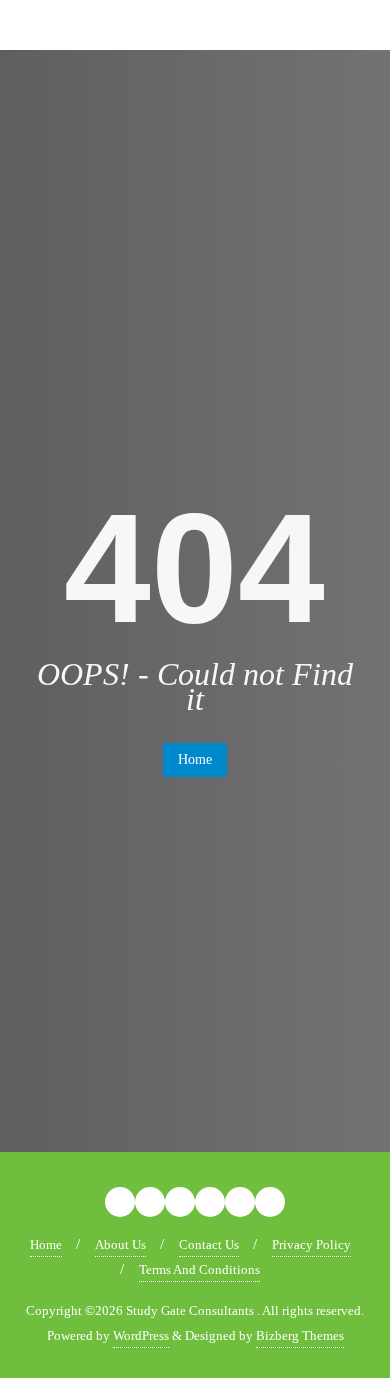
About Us (120, 1244)
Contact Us (209, 1244)
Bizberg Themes (300, 1335)
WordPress (141, 1335)
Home (195, 759)
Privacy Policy (311, 1244)
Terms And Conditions (199, 1269)
